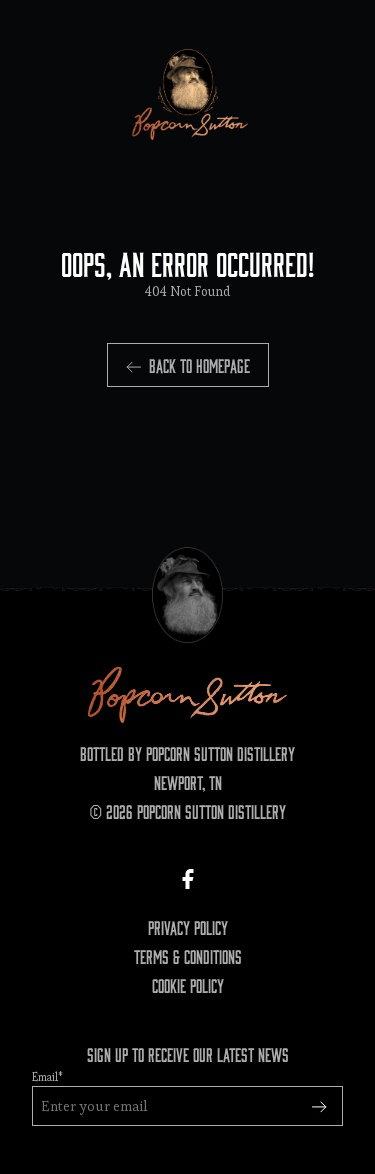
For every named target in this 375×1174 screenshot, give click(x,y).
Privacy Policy (188, 927)
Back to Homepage (199, 365)
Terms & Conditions (188, 956)
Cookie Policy (188, 985)
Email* (47, 1077)
